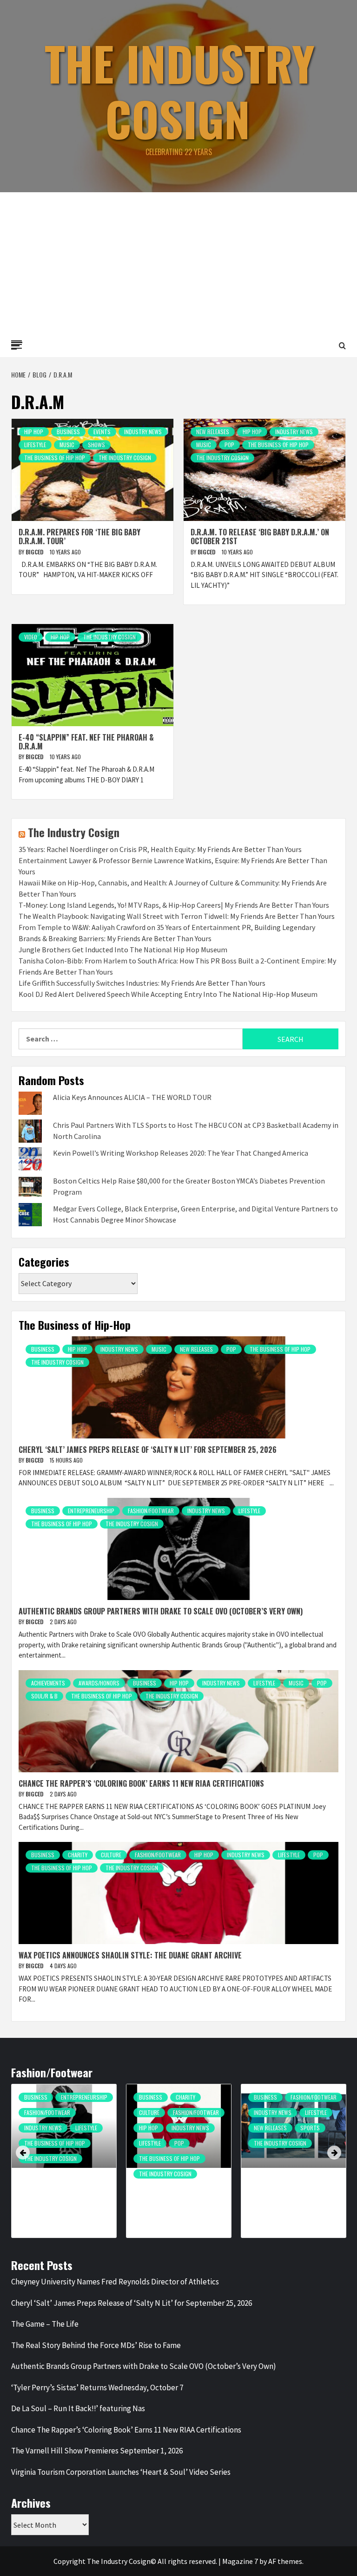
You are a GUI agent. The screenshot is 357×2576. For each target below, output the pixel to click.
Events (102, 432)
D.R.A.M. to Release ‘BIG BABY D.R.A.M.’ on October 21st (260, 537)
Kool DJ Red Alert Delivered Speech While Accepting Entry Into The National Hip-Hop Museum (168, 994)
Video (31, 637)
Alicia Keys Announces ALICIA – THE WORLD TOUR (132, 1097)
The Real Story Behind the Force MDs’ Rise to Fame (96, 2345)
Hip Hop (34, 432)
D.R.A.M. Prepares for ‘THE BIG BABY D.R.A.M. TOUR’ (79, 537)
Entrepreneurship (91, 1511)
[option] (64, 2166)
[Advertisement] (178, 262)
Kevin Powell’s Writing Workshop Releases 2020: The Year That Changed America (181, 1153)
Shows (96, 445)
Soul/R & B (44, 1696)
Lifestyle (35, 445)
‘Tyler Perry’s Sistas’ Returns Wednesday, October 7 (97, 2387)
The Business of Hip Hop (55, 458)
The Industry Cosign (180, 91)
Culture (111, 1855)
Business (68, 432)
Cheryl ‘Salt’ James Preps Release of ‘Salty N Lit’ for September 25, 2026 (148, 1450)
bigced (35, 552)
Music (67, 445)
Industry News (143, 432)
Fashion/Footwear (151, 1511)
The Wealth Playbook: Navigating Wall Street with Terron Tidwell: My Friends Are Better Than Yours (177, 916)
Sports (310, 2128)
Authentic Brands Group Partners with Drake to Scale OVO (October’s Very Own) (161, 1611)
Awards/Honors (99, 1683)
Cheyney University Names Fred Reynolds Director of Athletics (115, 2282)
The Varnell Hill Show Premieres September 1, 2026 (97, 2451)
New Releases (213, 432)
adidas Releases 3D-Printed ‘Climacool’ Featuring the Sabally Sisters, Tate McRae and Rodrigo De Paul (291, 2197)
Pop (229, 445)
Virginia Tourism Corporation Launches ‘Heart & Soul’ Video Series (121, 2472)
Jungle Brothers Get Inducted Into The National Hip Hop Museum (123, 950)
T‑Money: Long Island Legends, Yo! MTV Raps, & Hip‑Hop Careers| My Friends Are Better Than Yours (174, 905)
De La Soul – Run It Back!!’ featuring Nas (78, 2408)
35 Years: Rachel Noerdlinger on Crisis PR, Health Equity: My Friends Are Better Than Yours (160, 849)
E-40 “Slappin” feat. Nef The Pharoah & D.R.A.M (86, 742)
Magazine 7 (240, 2561)
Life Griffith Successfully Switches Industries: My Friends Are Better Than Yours (142, 983)
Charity (78, 1855)
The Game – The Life (45, 2324)
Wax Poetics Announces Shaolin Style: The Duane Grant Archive (130, 1955)
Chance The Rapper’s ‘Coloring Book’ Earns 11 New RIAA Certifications (141, 1783)
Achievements (48, 1683)
